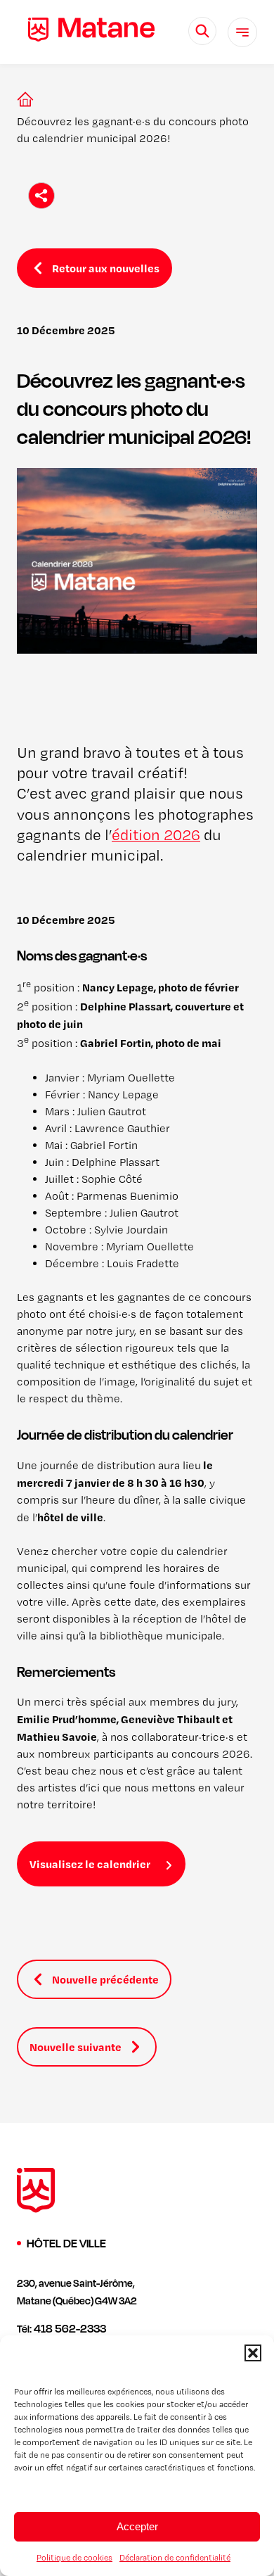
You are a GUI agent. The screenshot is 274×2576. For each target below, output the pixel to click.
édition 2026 (156, 835)
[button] (253, 2353)
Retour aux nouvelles (106, 268)
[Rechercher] (202, 31)
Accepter (137, 2526)
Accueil (22, 99)
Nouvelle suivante (76, 2047)
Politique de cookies (74, 2558)
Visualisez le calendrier (90, 1864)
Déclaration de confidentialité (175, 2558)
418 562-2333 (70, 2328)
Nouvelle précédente (105, 1979)
